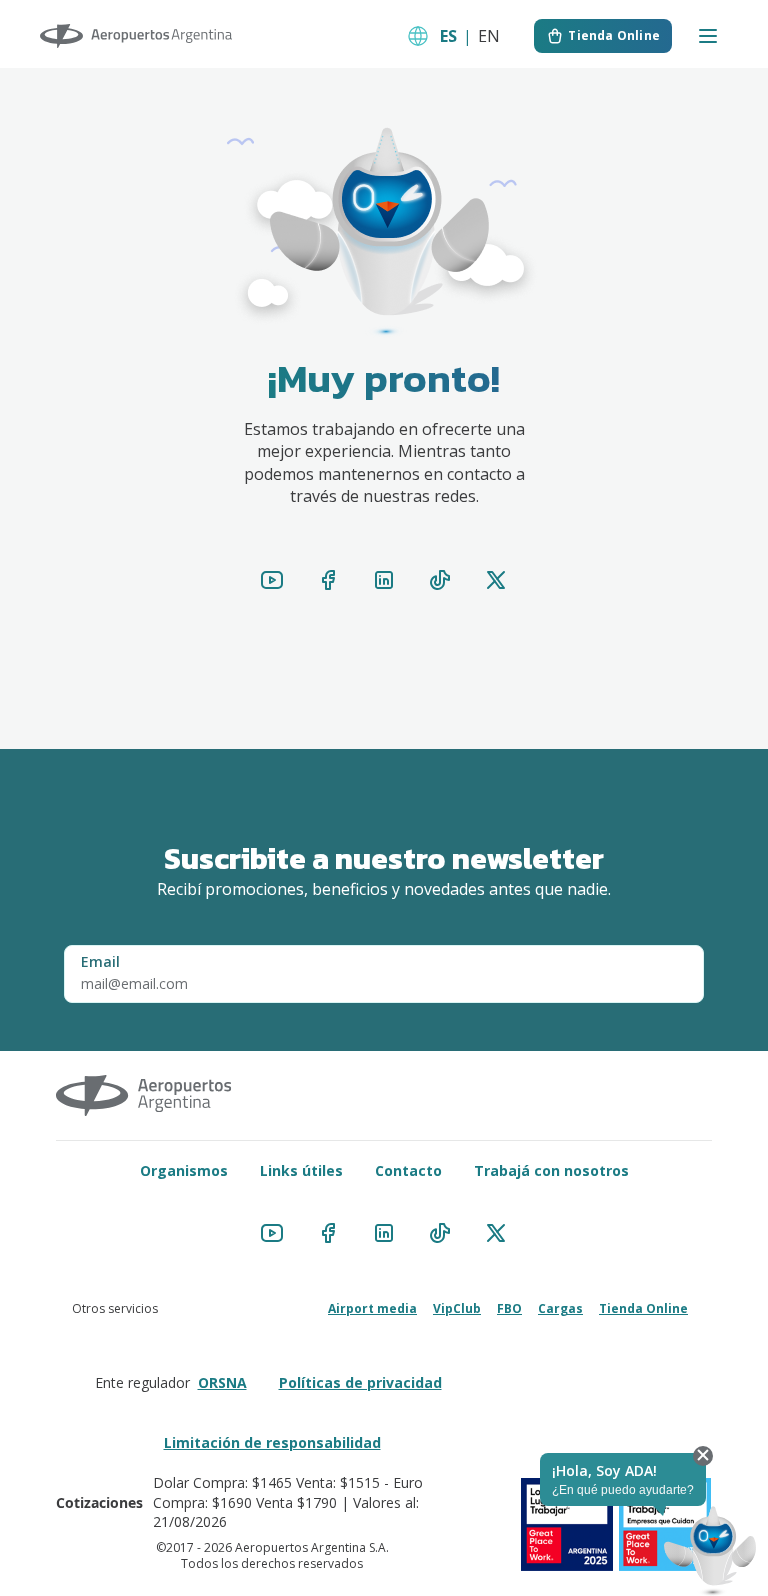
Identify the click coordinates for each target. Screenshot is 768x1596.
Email (100, 961)
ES (448, 36)
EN (489, 36)
